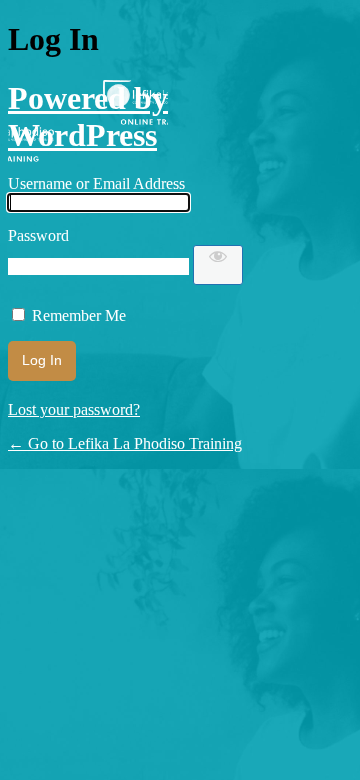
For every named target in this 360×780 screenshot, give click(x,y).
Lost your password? (74, 409)
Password (38, 235)
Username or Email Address (96, 183)
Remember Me (79, 315)
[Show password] (218, 265)
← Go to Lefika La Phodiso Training (125, 443)
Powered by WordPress (88, 116)
